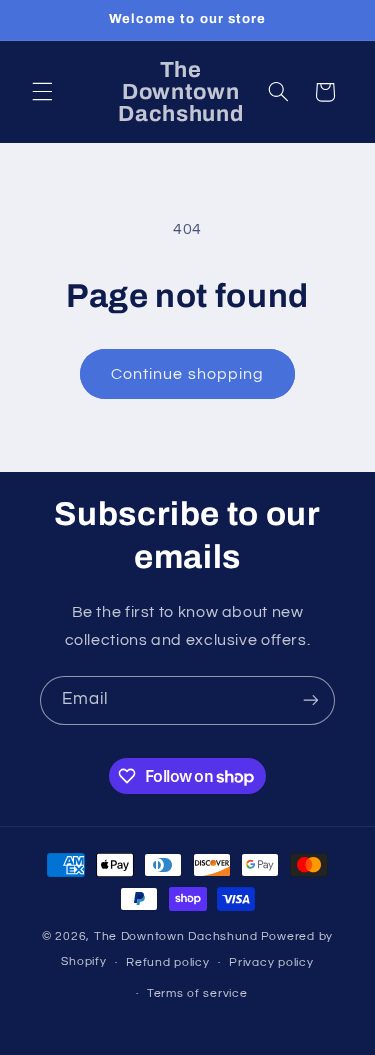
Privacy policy (271, 962)
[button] (42, 92)
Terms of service (197, 993)
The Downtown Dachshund (176, 936)
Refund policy (168, 962)
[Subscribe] (311, 700)
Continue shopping (187, 374)
